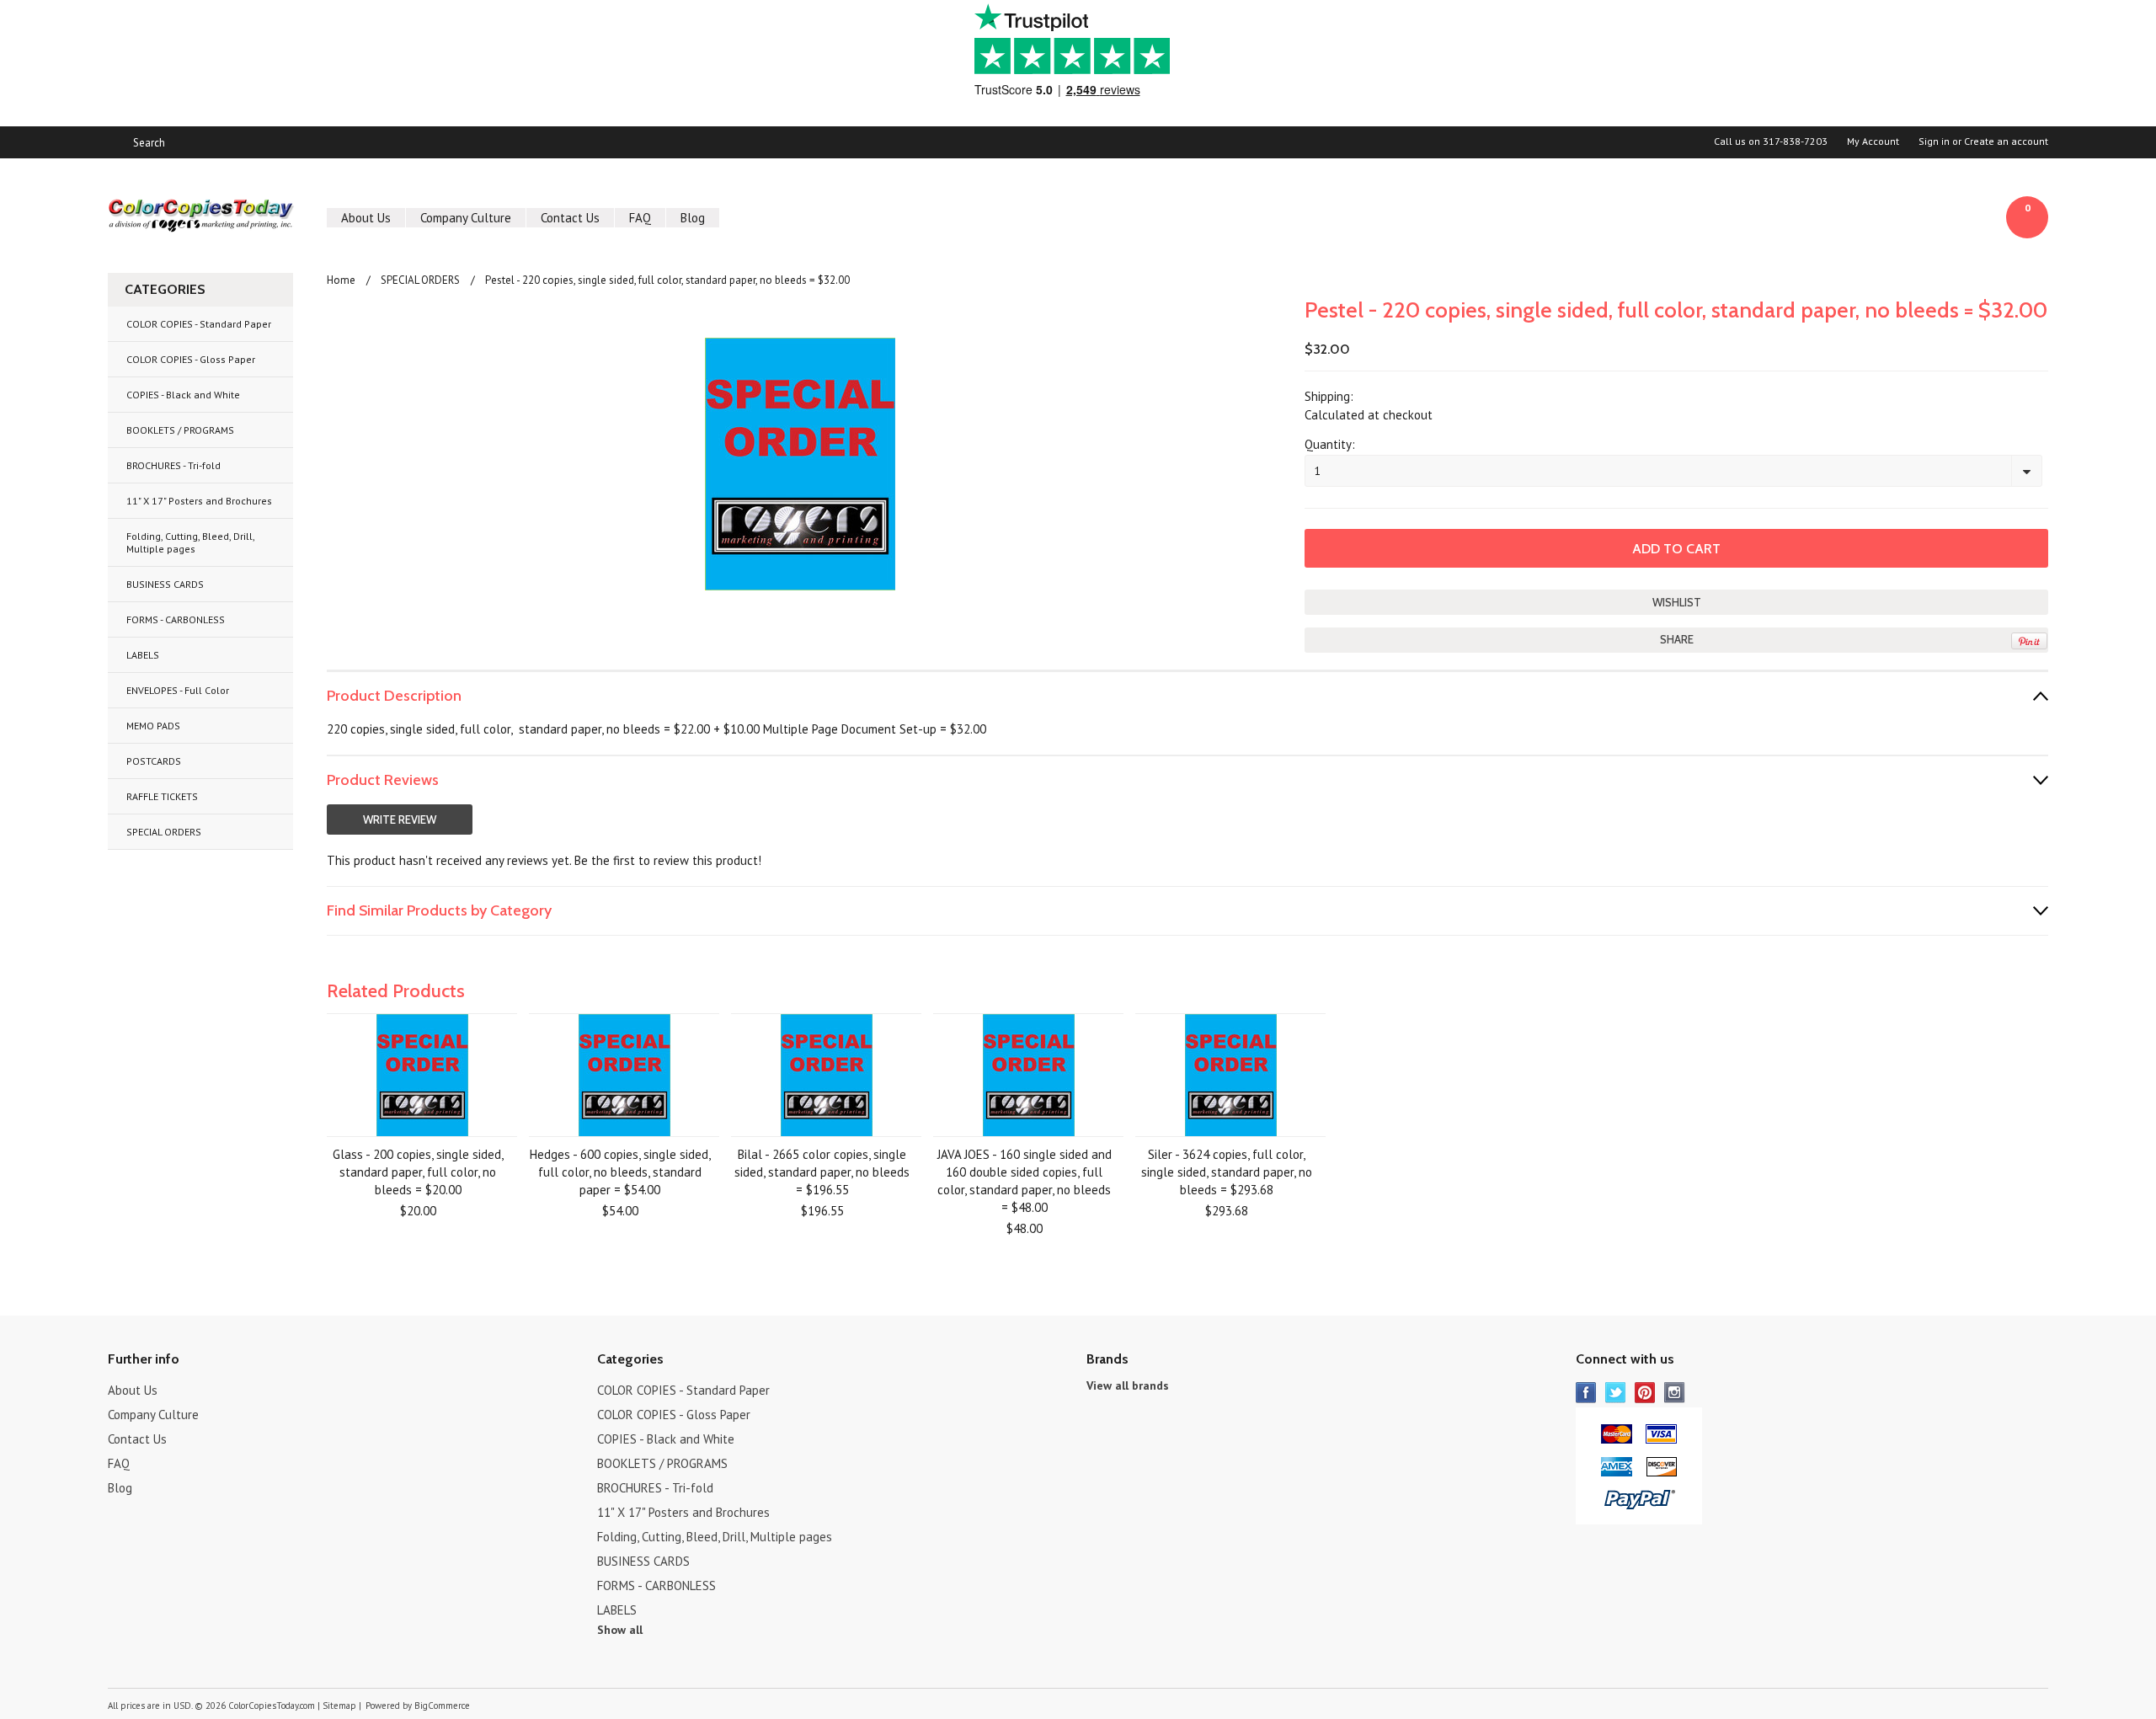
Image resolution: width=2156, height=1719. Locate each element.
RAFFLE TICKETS (162, 796)
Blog (693, 218)
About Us (366, 218)
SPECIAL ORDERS (164, 832)
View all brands (1128, 1385)
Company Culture (466, 218)
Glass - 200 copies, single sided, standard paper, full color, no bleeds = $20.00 (418, 1172)
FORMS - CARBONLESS (176, 619)
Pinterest (1645, 1393)
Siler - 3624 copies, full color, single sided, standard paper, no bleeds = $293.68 (1227, 1172)
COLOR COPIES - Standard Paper (199, 324)
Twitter (1616, 1393)
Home (341, 280)
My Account (1873, 141)
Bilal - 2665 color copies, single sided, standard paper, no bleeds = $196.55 (822, 1172)
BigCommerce (442, 1706)
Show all (620, 1630)
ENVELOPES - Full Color (178, 690)
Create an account (2006, 141)
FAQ (640, 218)
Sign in (1934, 141)
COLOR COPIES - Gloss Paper (191, 359)
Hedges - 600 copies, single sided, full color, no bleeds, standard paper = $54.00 (620, 1172)
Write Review (400, 819)
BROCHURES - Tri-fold (173, 465)
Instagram (1675, 1393)
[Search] (115, 142)
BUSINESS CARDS (165, 584)
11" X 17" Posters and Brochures (199, 501)
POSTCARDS (154, 761)
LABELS (143, 655)
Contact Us (570, 218)
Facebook (1586, 1393)
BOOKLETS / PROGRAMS (180, 430)
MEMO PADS (153, 726)
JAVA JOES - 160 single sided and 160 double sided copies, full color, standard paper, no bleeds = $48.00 (1025, 1181)
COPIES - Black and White (183, 395)
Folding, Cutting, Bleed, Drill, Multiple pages (191, 542)
